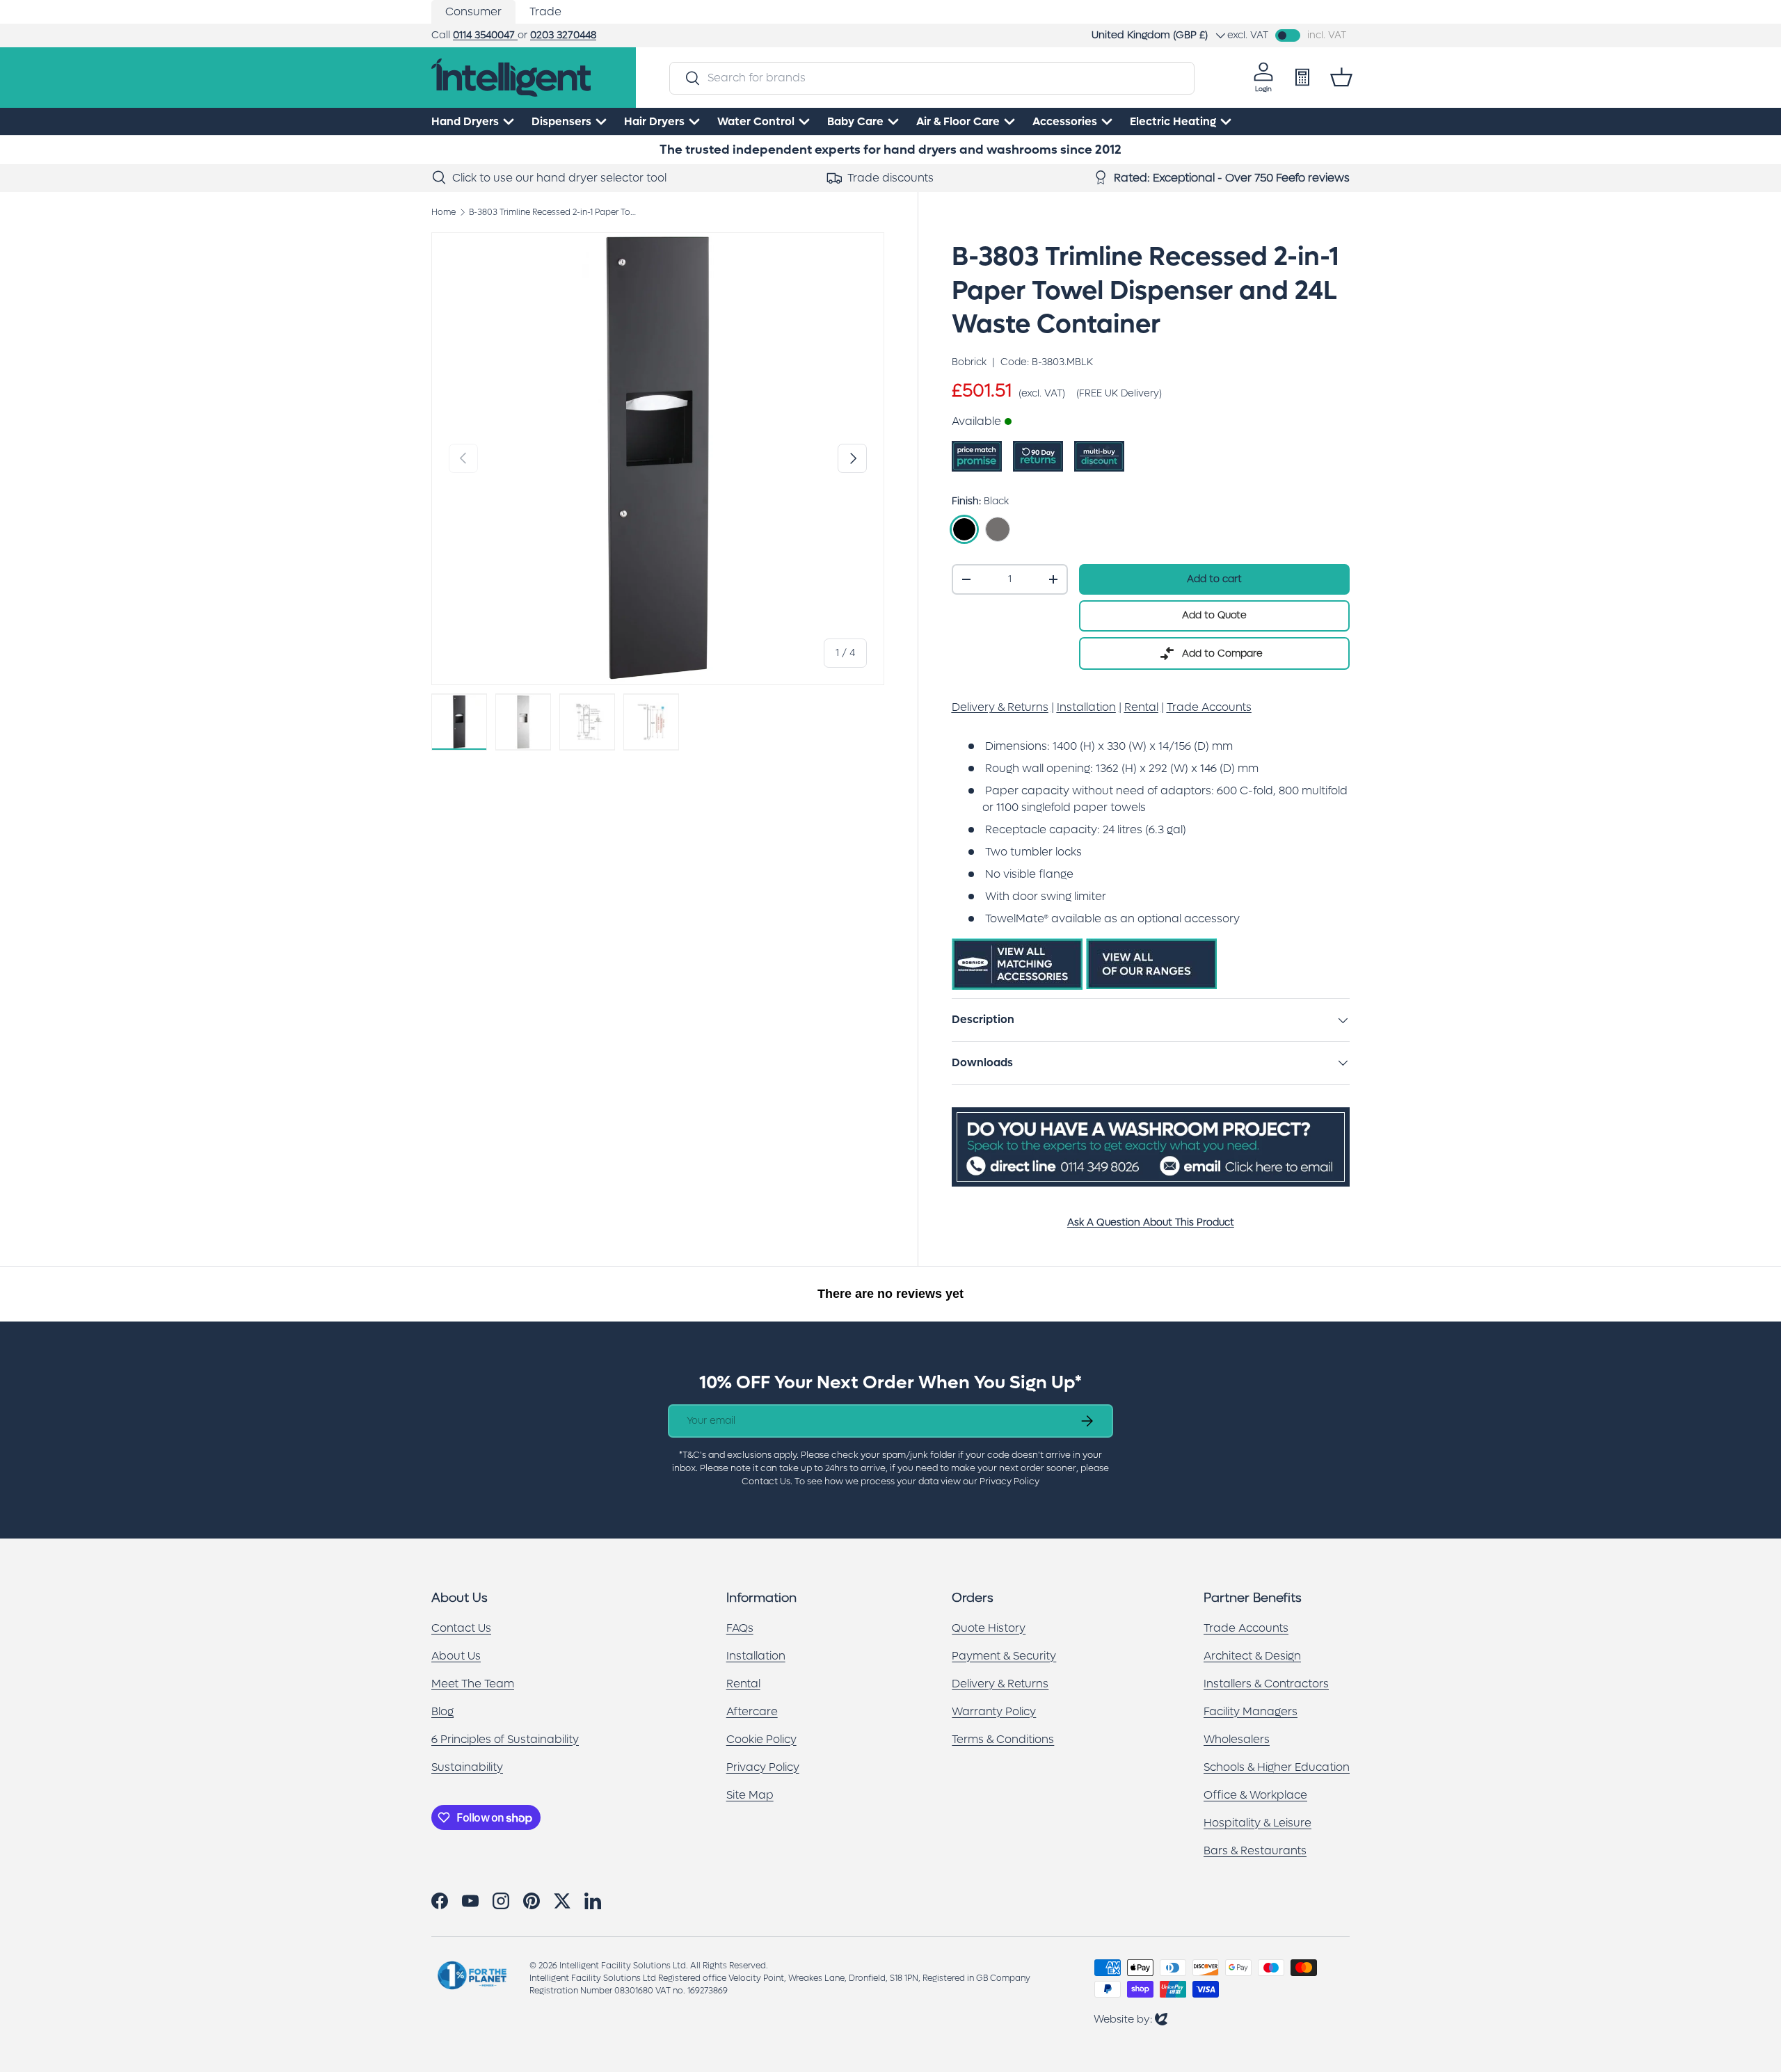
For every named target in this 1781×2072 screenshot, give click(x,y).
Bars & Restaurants (1255, 1850)
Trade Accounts (1246, 1628)
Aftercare (752, 1711)
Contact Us (461, 1628)
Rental (743, 1684)
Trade (545, 11)
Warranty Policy (994, 1711)
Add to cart (1214, 579)
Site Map (750, 1795)
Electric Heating (1173, 121)
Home (444, 212)
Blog (442, 1711)
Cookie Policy (761, 1739)
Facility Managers (1251, 1711)
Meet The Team (473, 1684)
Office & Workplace (1255, 1795)
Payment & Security (1004, 1656)
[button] (1341, 77)
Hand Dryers (465, 121)
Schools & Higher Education (1277, 1767)
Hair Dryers (654, 121)
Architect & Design (1252, 1656)
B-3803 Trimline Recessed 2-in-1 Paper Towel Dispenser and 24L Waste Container (552, 212)
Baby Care (855, 121)
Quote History (989, 1628)
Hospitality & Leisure (1257, 1823)
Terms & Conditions (1003, 1739)
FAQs (740, 1628)
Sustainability (467, 1767)
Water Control (756, 121)
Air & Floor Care (958, 121)
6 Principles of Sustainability (505, 1739)
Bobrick (969, 362)
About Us (456, 1656)
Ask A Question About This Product (1151, 1222)
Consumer (473, 11)
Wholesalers (1237, 1739)
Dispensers (561, 121)
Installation (756, 1656)
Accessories (1065, 121)
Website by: (1131, 2019)
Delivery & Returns (1000, 1684)
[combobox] (932, 78)
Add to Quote (1214, 615)
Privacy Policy (763, 1767)
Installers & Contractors (1266, 1684)
